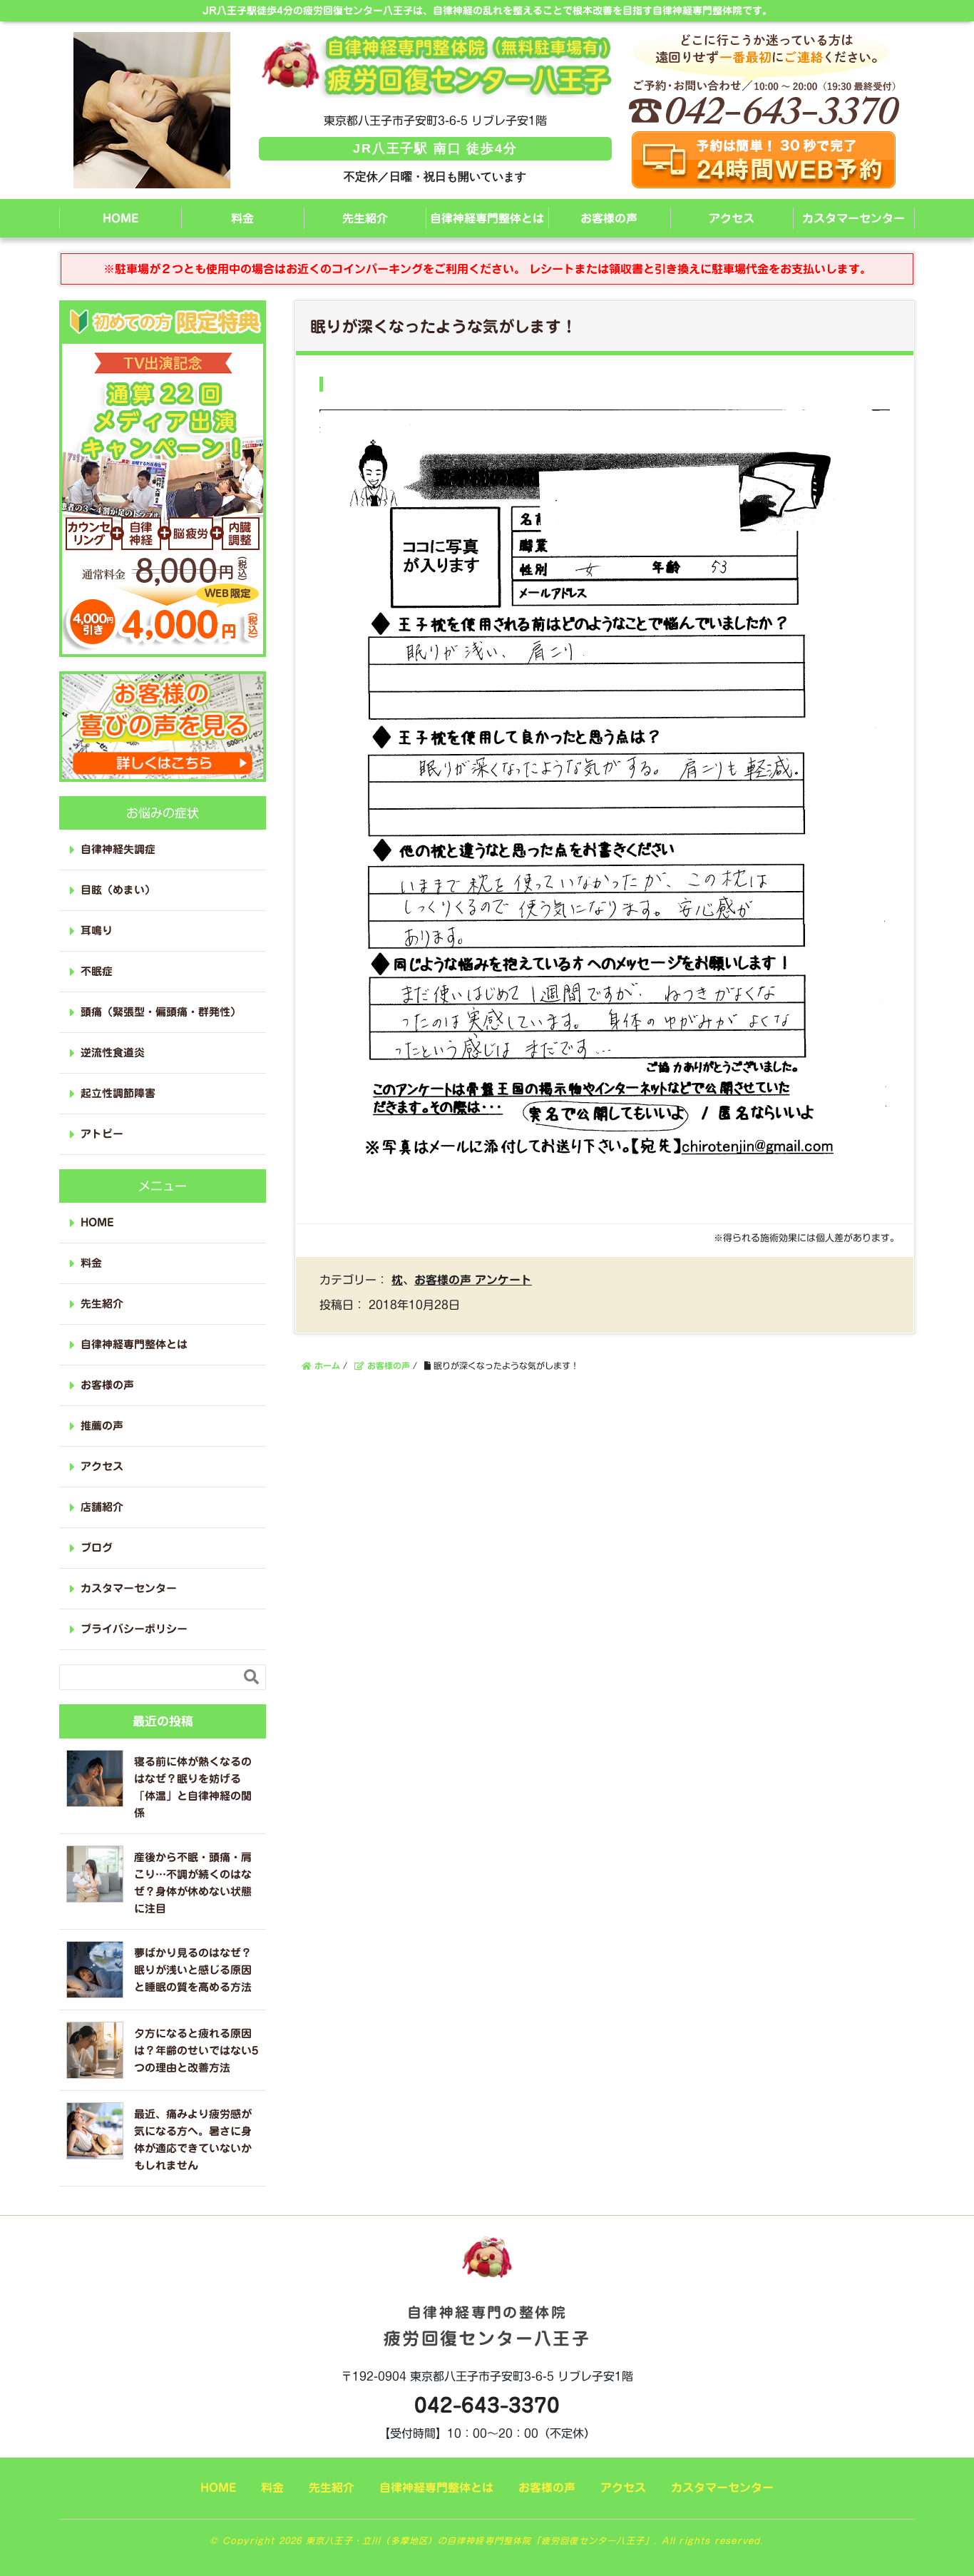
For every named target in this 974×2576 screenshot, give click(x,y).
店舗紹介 (102, 1507)
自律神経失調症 (118, 849)
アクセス (732, 218)
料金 (242, 218)
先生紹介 (365, 218)
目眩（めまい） (118, 890)
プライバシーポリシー (134, 1629)
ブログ (97, 1548)
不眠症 (97, 971)
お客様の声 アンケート (473, 1280)
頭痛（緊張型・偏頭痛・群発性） (161, 1012)
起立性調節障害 (118, 1093)
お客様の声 (609, 218)
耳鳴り (97, 931)
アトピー (102, 1134)
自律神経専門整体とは (487, 218)
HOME (121, 218)
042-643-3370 (487, 2405)
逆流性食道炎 (113, 1053)
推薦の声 (102, 1426)
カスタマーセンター (853, 218)
